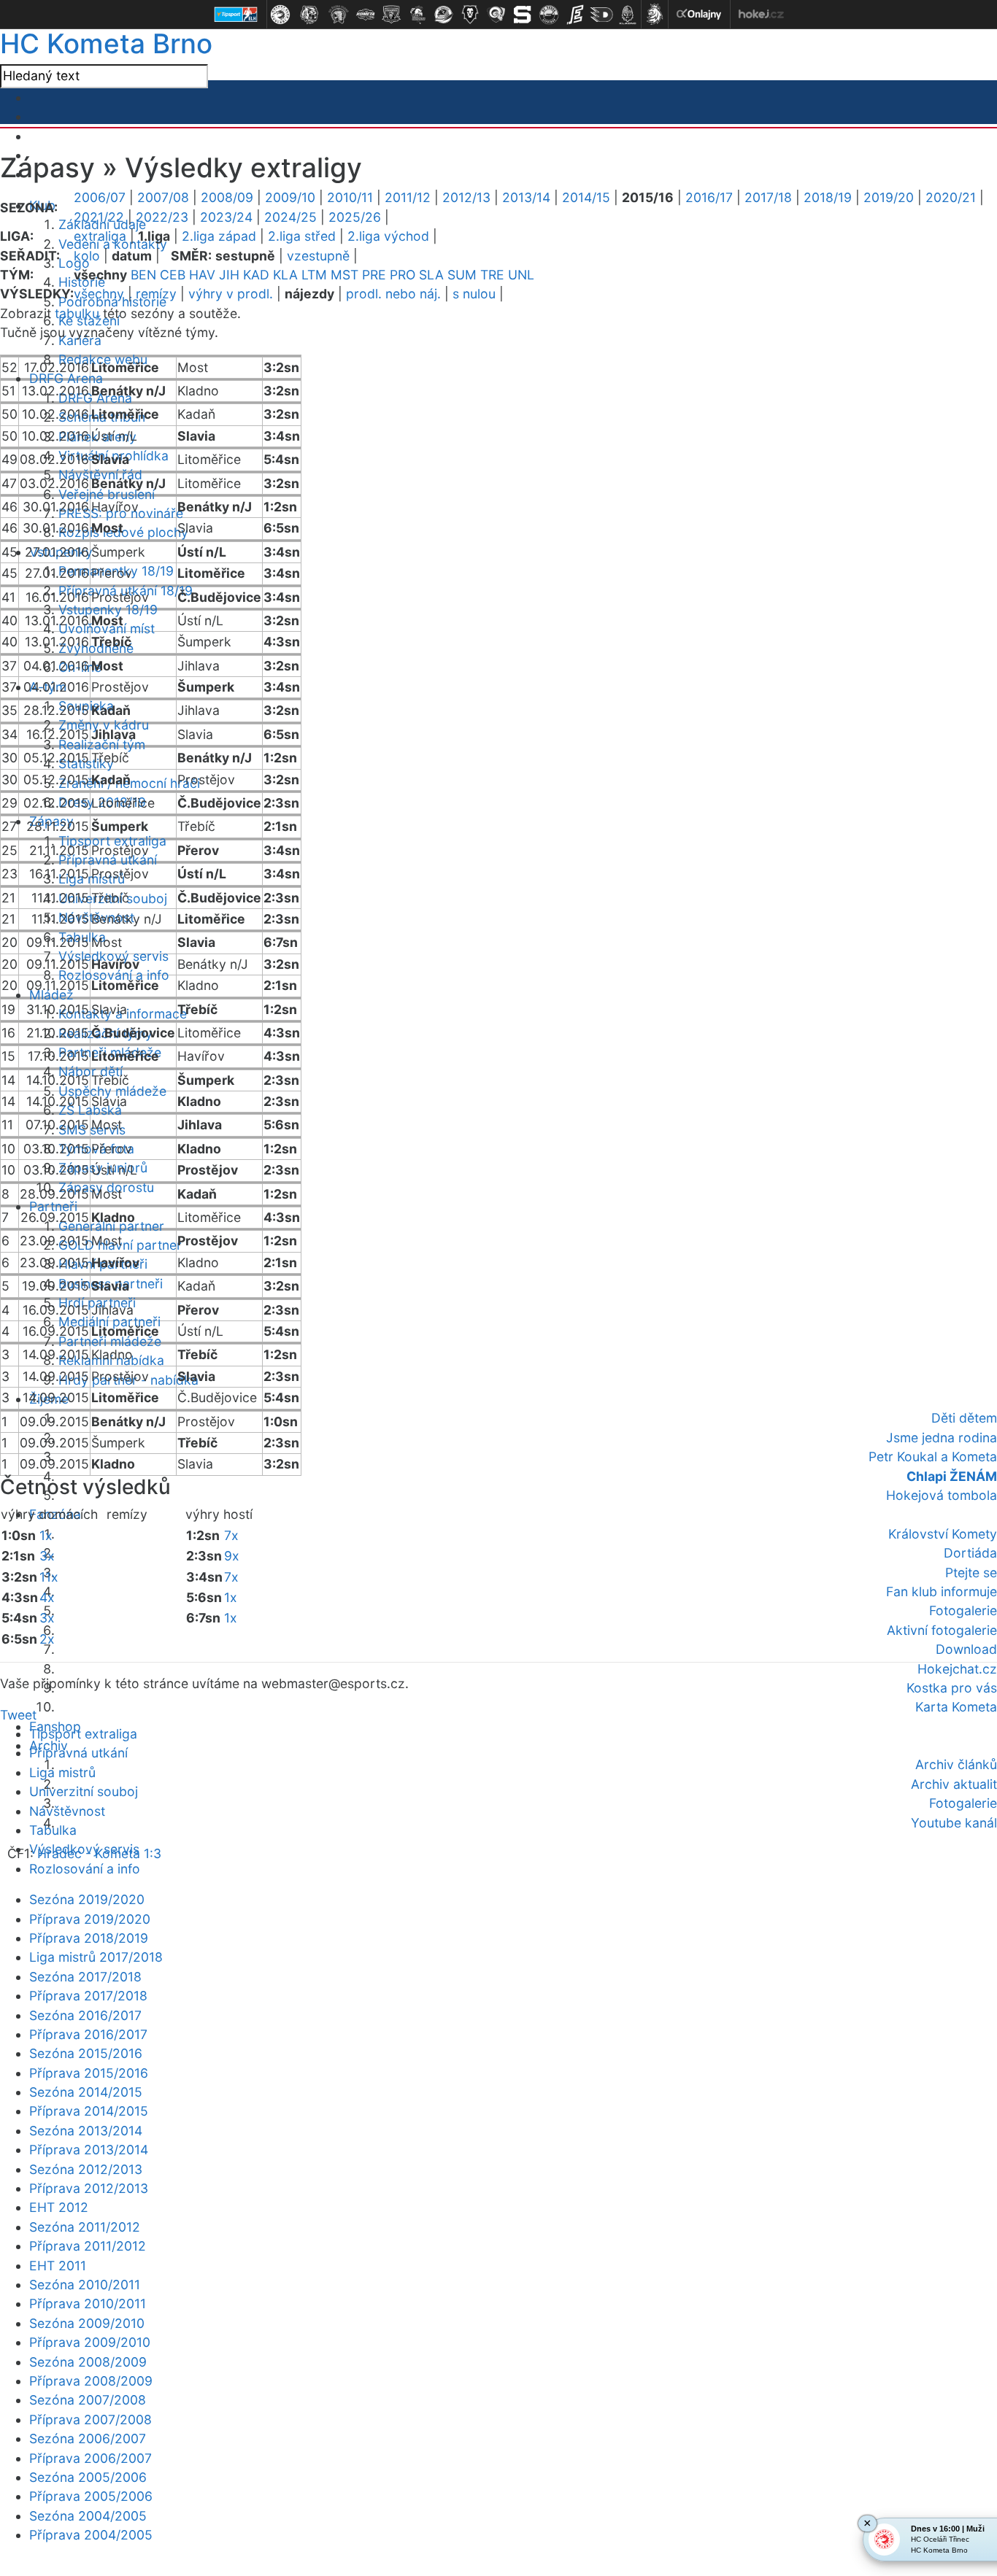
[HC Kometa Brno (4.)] (365, 15)
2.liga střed (302, 236)
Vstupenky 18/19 (108, 610)
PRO (403, 275)
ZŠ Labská (90, 1110)
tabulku (77, 313)
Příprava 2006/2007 (91, 2458)
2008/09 (227, 197)
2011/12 (408, 197)
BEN (143, 275)
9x (232, 1556)
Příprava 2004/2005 (91, 2535)
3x (47, 1556)
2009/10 (290, 197)
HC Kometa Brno (106, 43)
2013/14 (526, 197)
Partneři (53, 1206)
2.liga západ (219, 236)
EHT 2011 (58, 2266)
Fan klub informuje (942, 1591)
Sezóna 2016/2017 (85, 2015)
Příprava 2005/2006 (91, 2496)
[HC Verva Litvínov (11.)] (549, 15)
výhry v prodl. (231, 294)
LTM (314, 275)
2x (47, 1639)
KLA (285, 275)
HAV (202, 275)
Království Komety (943, 1534)
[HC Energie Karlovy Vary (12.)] (575, 15)
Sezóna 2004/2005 (88, 2516)
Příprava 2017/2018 (88, 1996)
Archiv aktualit (954, 1784)
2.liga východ (388, 236)
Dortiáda (970, 1553)
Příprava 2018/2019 (89, 1938)
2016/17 (709, 197)
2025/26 (355, 217)
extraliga (100, 236)
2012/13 (466, 197)
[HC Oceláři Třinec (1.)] (280, 15)
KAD (256, 275)
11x (49, 1577)
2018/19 (828, 197)
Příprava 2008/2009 (91, 2381)
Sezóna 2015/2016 (86, 2053)
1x (46, 1535)
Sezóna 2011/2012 (85, 2227)
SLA (431, 275)
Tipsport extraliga (83, 1734)
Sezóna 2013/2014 (86, 2131)
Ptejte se (971, 1573)
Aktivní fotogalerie (942, 1630)
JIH (229, 275)
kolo (87, 256)
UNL (521, 275)
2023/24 (226, 217)
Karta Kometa (956, 1707)
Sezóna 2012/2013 (86, 2169)
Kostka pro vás (952, 1688)
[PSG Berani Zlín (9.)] (496, 15)
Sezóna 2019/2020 (87, 1899)
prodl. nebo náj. (393, 294)
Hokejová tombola (942, 1495)
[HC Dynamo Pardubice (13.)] (601, 15)
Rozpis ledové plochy (123, 532)
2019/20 (889, 197)
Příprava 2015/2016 (89, 2073)
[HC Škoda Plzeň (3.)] (339, 15)
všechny (99, 294)
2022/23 (162, 217)
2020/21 (951, 197)
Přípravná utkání (78, 1753)
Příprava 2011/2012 (88, 2246)
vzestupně (318, 256)
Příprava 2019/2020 (90, 1919)
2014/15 (586, 197)
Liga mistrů (62, 1772)
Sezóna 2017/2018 (85, 1977)
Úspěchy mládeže (112, 1091)
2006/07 (100, 197)
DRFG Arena (66, 378)
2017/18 (768, 197)
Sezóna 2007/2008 (88, 2400)
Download (966, 1649)
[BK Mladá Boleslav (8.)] (470, 15)
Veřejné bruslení (107, 494)
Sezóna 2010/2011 (85, 2285)
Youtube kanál (954, 1823)
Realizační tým (102, 744)
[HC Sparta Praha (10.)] (523, 15)
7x (231, 1535)
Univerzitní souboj (84, 1791)
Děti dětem (964, 1418)
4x (47, 1597)
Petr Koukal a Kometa (933, 1457)
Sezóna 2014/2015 (86, 2092)
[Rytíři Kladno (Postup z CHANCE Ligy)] (628, 15)
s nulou (474, 294)
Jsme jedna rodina (942, 1438)
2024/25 (290, 217)
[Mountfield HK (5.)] (391, 15)
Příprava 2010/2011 (88, 2304)
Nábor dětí (91, 1071)
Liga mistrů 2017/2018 (96, 1957)
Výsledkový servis (84, 1849)
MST (344, 275)
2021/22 (99, 217)
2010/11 (350, 197)
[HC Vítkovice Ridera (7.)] (444, 15)
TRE (492, 275)
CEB (173, 275)
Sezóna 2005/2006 (88, 2477)
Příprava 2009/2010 (90, 2342)
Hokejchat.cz (957, 1669)
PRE (374, 275)
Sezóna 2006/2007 (88, 2438)
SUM (462, 275)
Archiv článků (956, 1764)
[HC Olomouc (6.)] (417, 15)
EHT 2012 (59, 2207)
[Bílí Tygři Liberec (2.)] (309, 15)
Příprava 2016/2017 (88, 2034)
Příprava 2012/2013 (89, 2188)
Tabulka (53, 1830)
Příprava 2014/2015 (89, 2111)
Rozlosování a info (114, 975)
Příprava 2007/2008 (91, 2420)
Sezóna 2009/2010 (87, 2323)
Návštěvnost (67, 1811)
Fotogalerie (963, 1610)
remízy (156, 294)
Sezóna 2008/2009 (88, 2362)
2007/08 (163, 197)
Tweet (18, 1715)
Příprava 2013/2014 (89, 2150)
